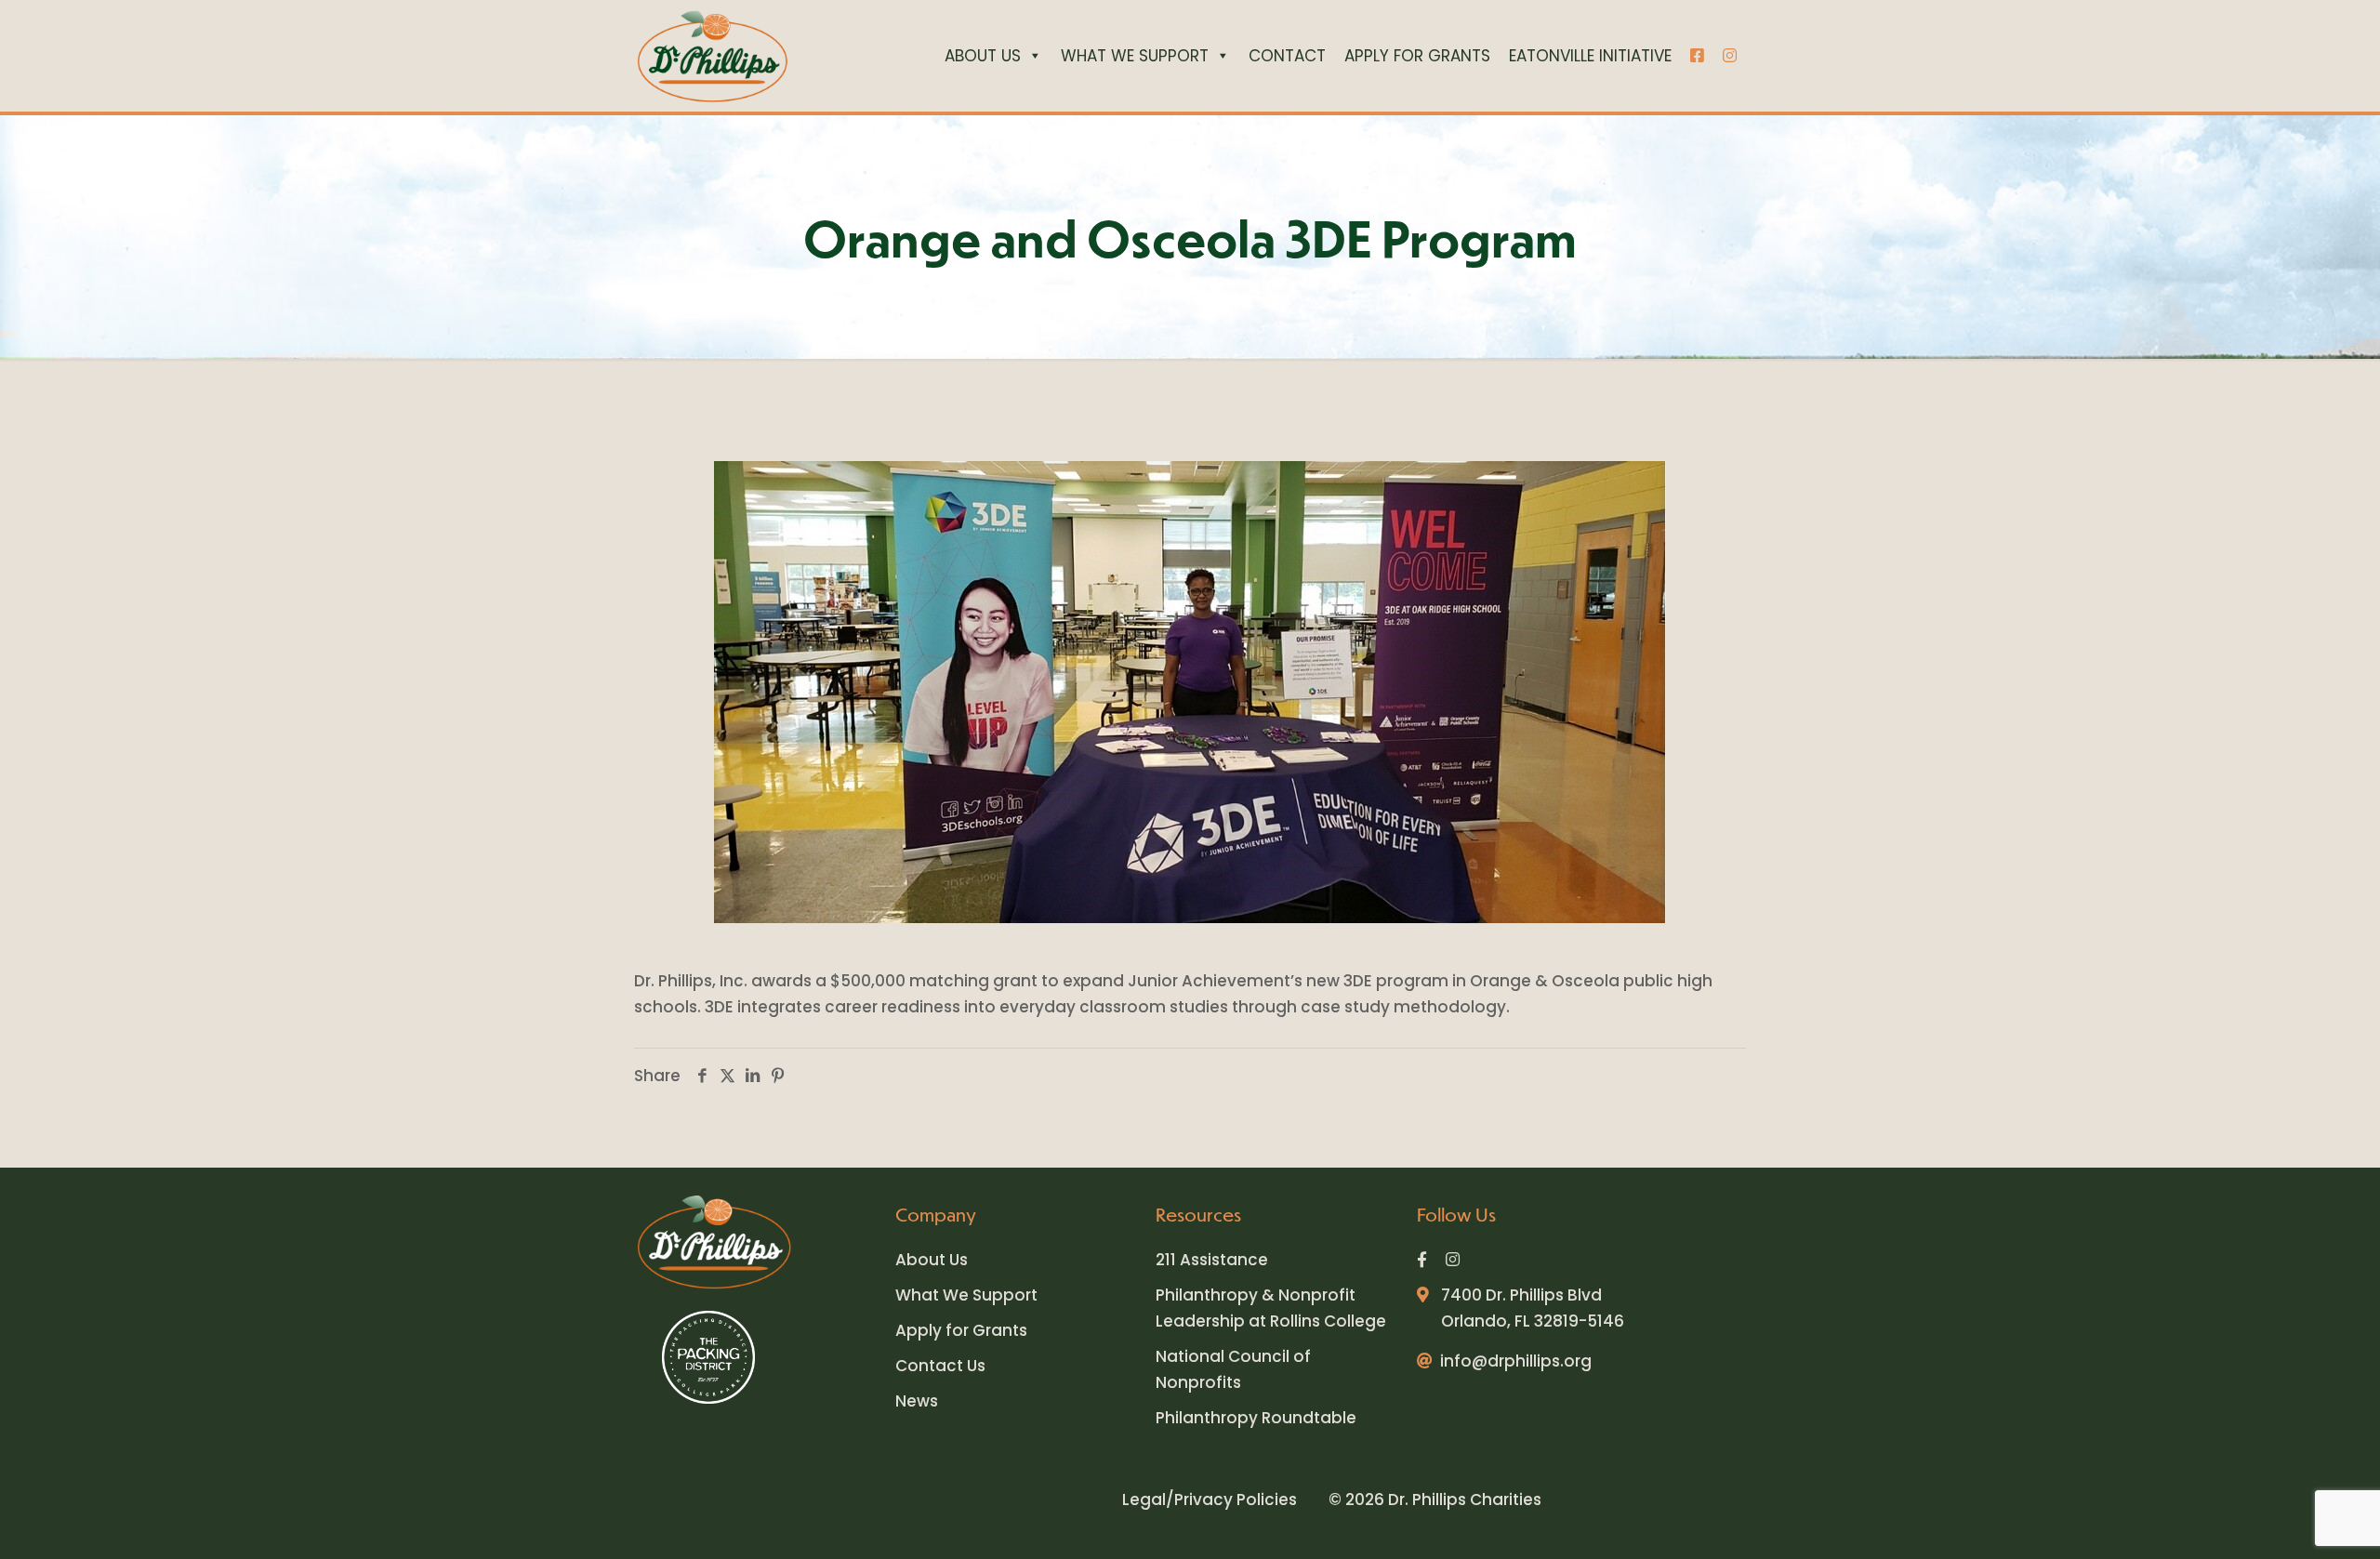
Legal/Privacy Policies (1210, 1500)
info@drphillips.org (1516, 1361)
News (917, 1401)
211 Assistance (1212, 1260)
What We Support (1135, 56)
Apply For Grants (1417, 56)
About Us (932, 1260)
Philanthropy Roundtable (1256, 1418)
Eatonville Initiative (1590, 56)
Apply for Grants (961, 1330)
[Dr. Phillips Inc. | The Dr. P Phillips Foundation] (712, 56)
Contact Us (940, 1366)
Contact (1287, 56)
